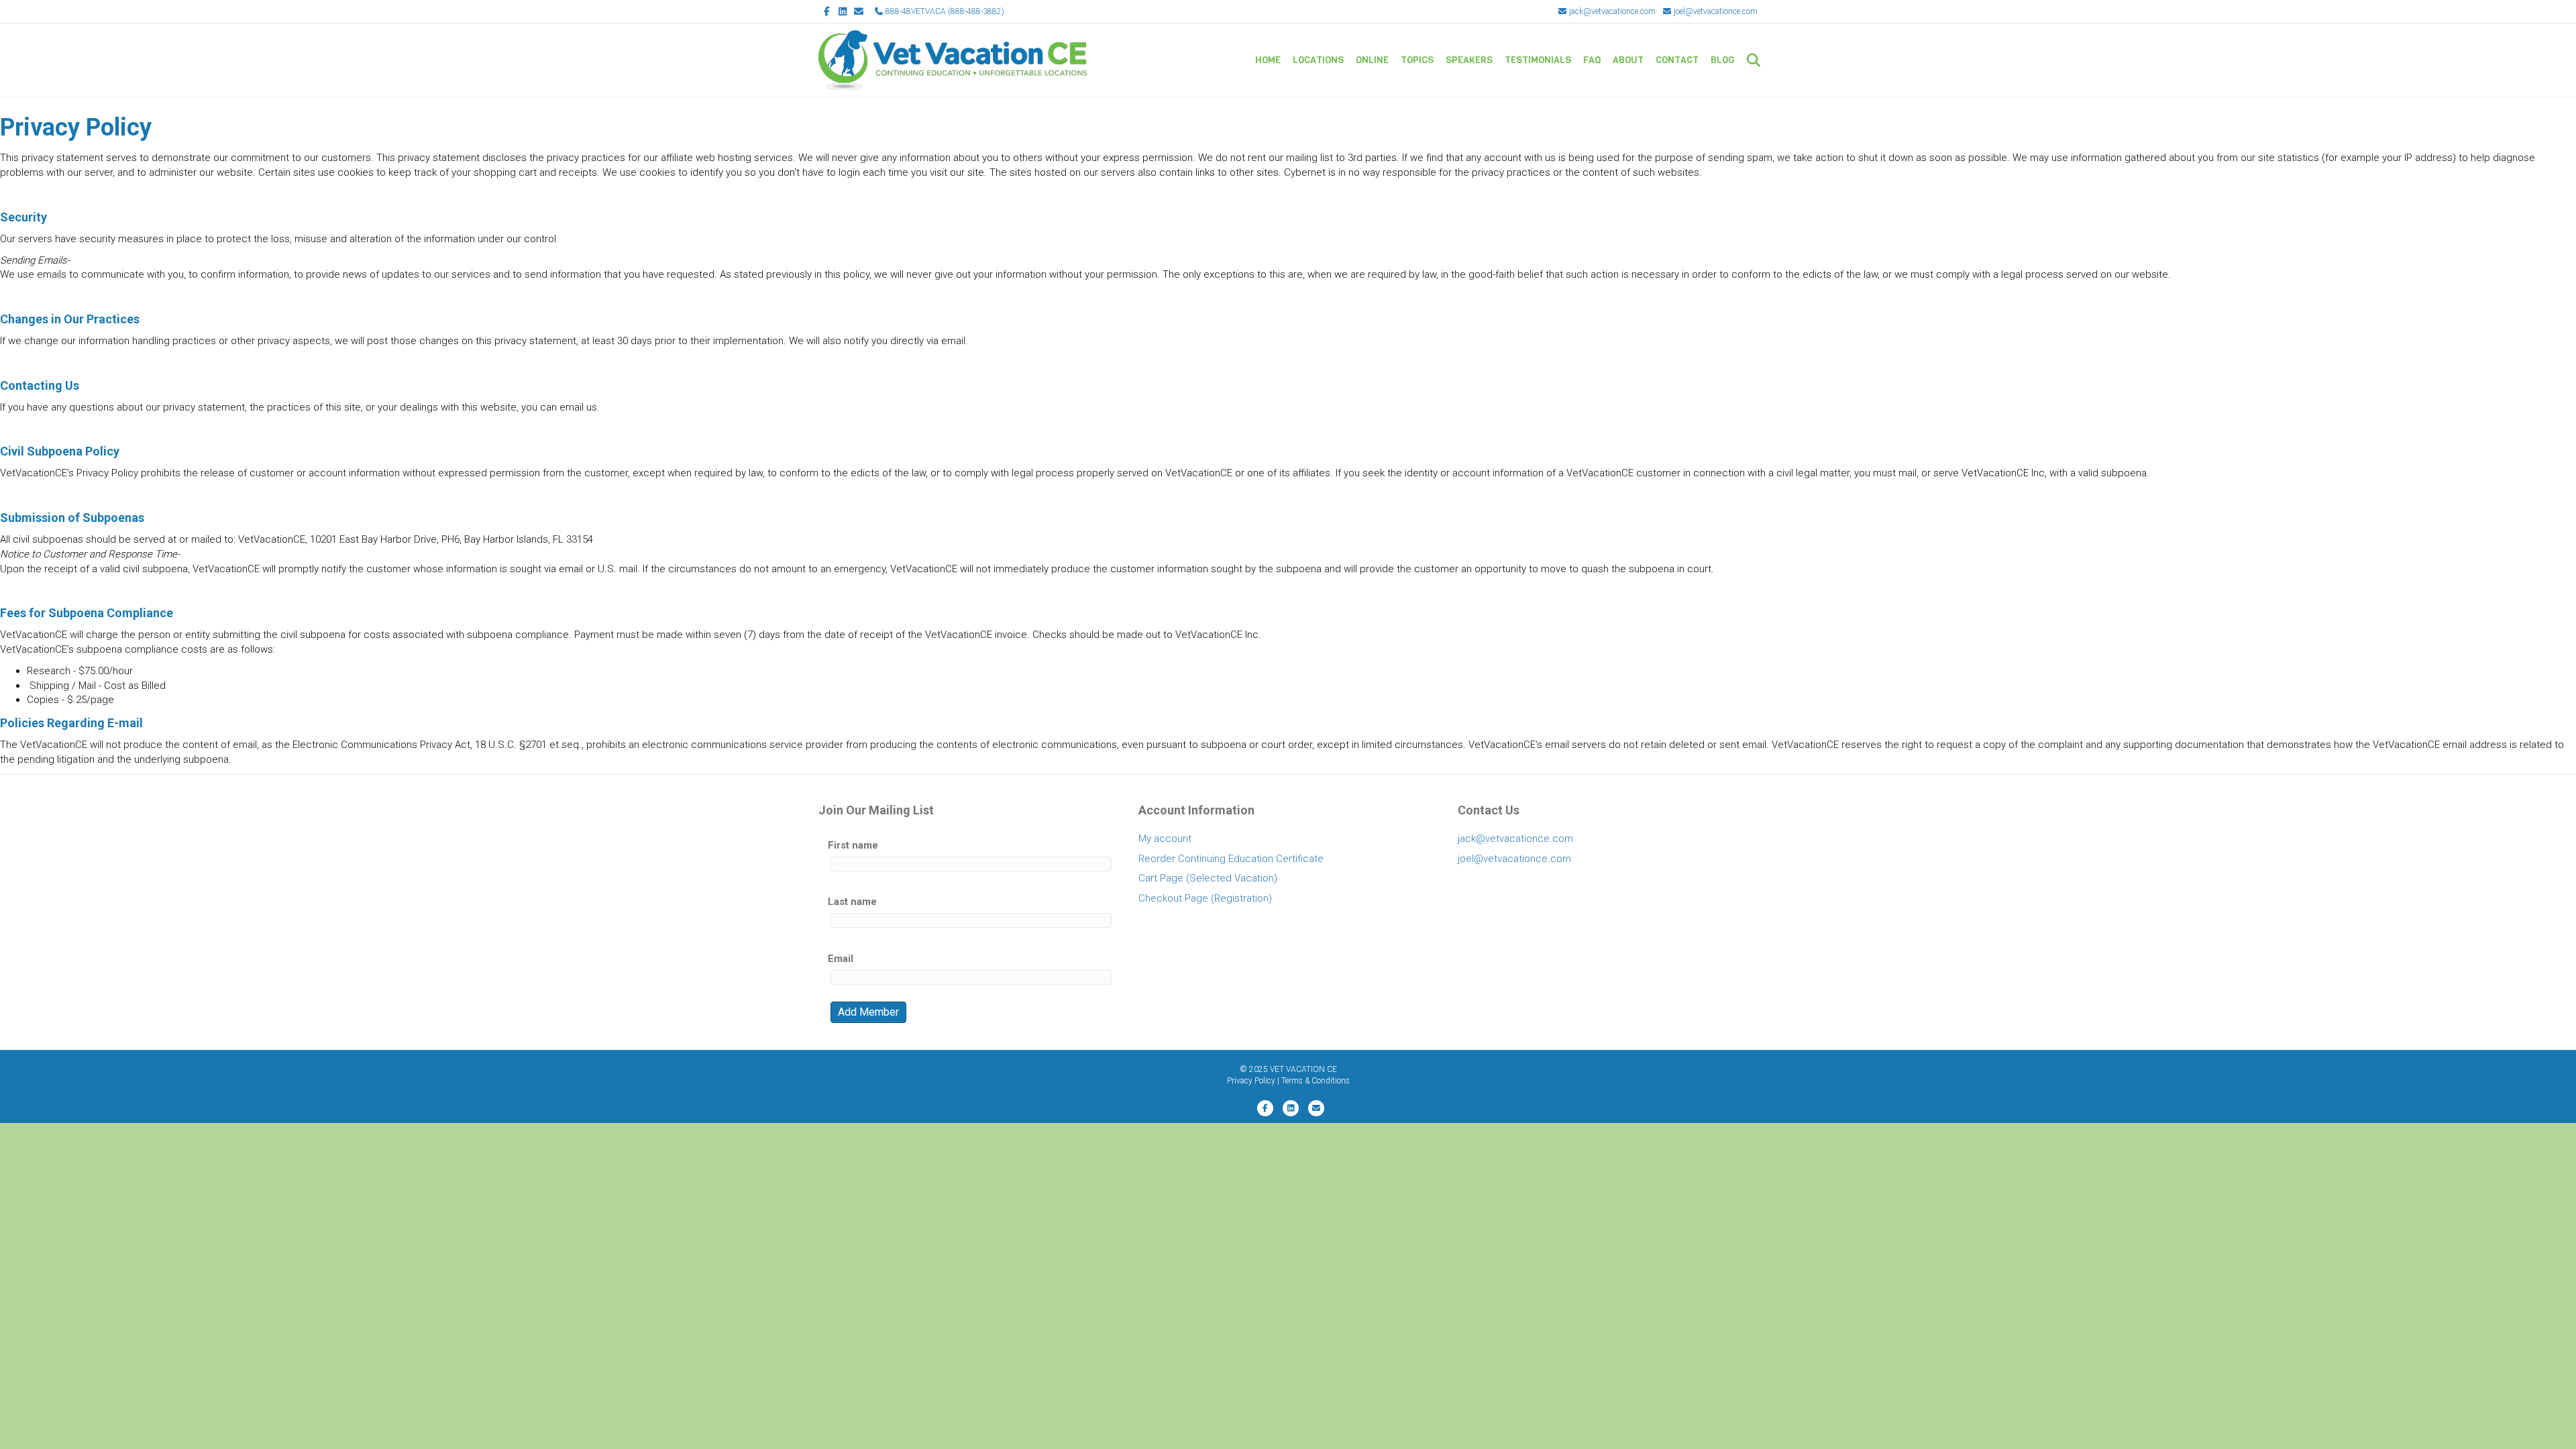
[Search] (1749, 60)
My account (1165, 839)
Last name (852, 902)
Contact (1677, 60)
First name (853, 845)
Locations (1318, 60)
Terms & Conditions (1316, 1081)
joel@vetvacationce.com (1715, 11)
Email (841, 959)
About (1628, 60)
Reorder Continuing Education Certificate (1231, 859)
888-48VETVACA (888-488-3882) (944, 11)
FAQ (1592, 60)
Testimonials (1538, 60)
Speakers (1469, 60)
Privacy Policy (1251, 1081)
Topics (1417, 60)
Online (1372, 60)
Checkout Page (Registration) (1205, 898)
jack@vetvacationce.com (1611, 11)
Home (1268, 60)
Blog (1723, 60)
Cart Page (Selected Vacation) (1208, 878)
